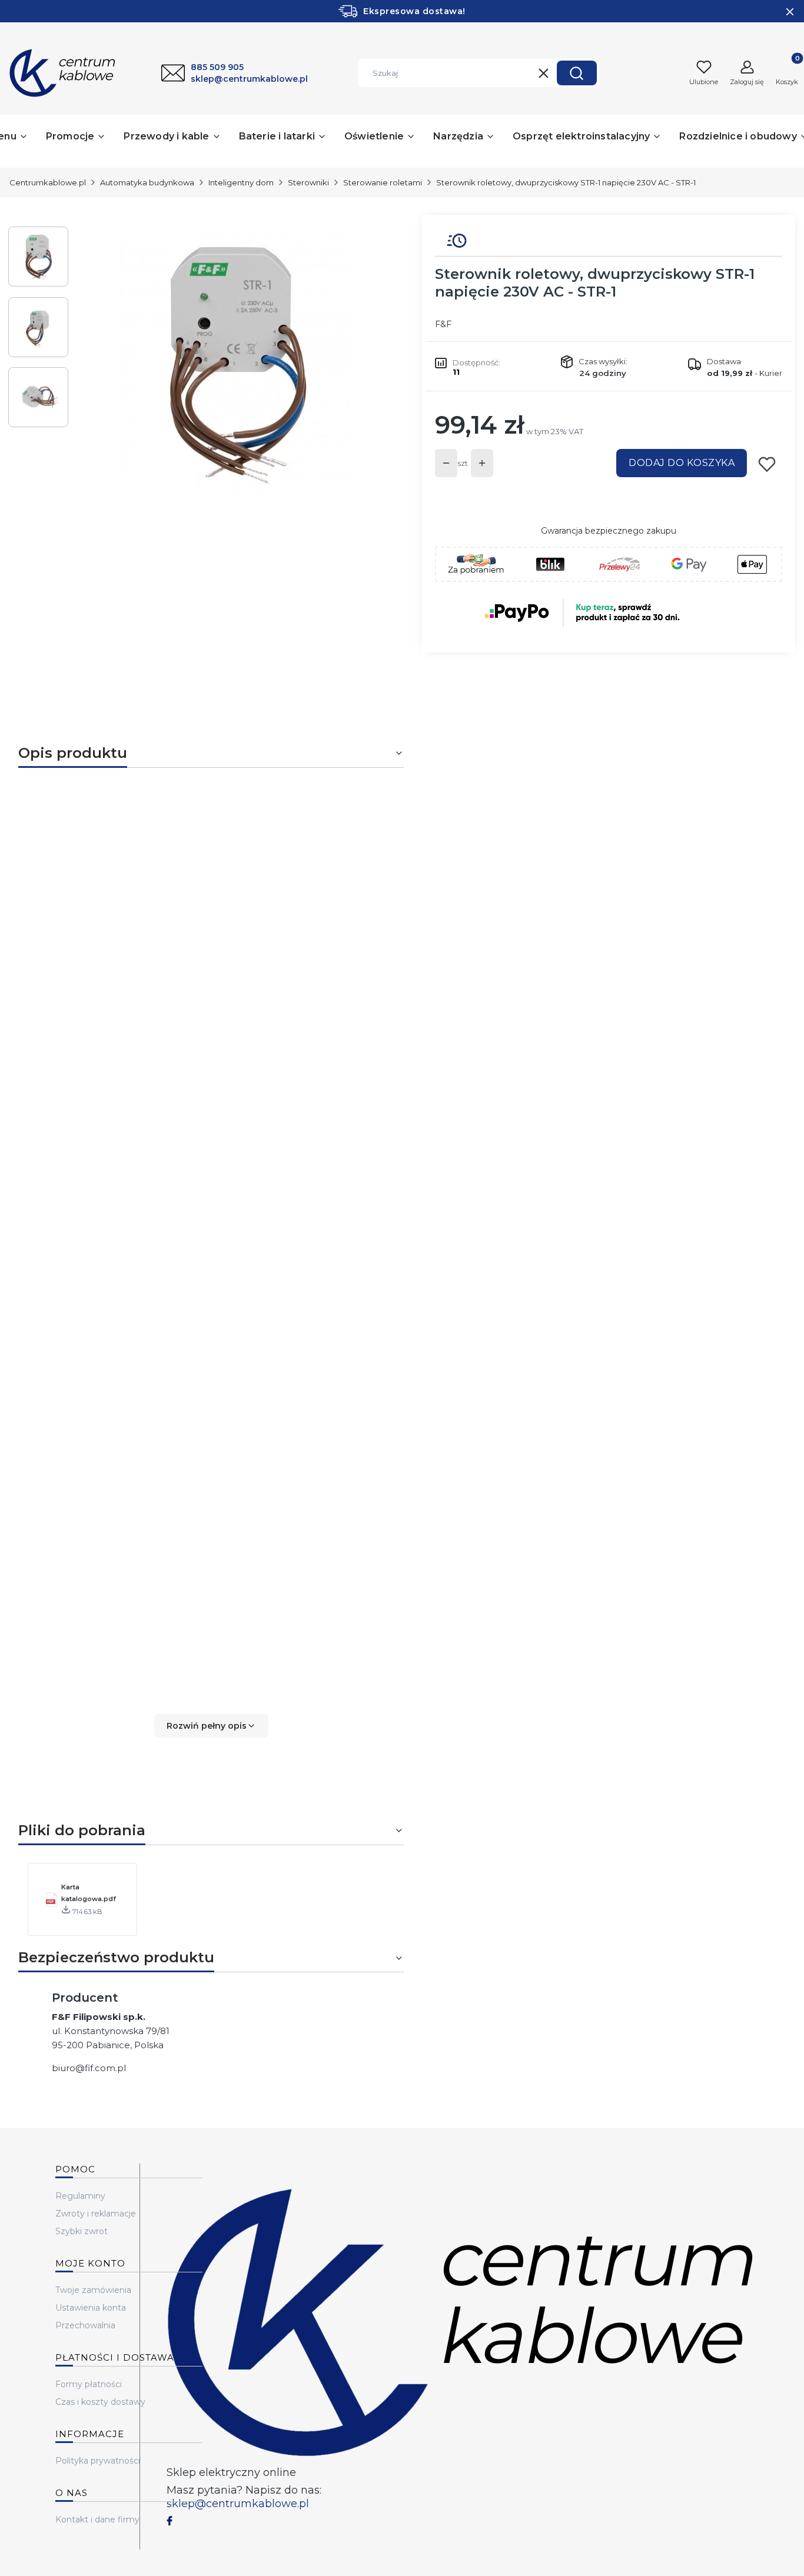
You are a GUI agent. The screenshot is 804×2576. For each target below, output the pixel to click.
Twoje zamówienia (93, 2290)
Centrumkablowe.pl (48, 182)
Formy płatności (89, 2384)
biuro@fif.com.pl (89, 2068)
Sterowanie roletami (383, 182)
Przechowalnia (85, 2325)
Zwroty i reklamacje (96, 2214)
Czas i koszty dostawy (100, 2402)
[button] (577, 73)
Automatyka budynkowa (147, 182)
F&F (443, 324)
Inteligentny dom (241, 182)
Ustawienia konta (91, 2308)
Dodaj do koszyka (682, 463)
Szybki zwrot (82, 2231)
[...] (236, 361)
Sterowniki (308, 182)
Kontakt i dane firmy (97, 2520)
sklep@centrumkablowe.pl (238, 2504)
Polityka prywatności (98, 2461)
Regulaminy (80, 2196)
